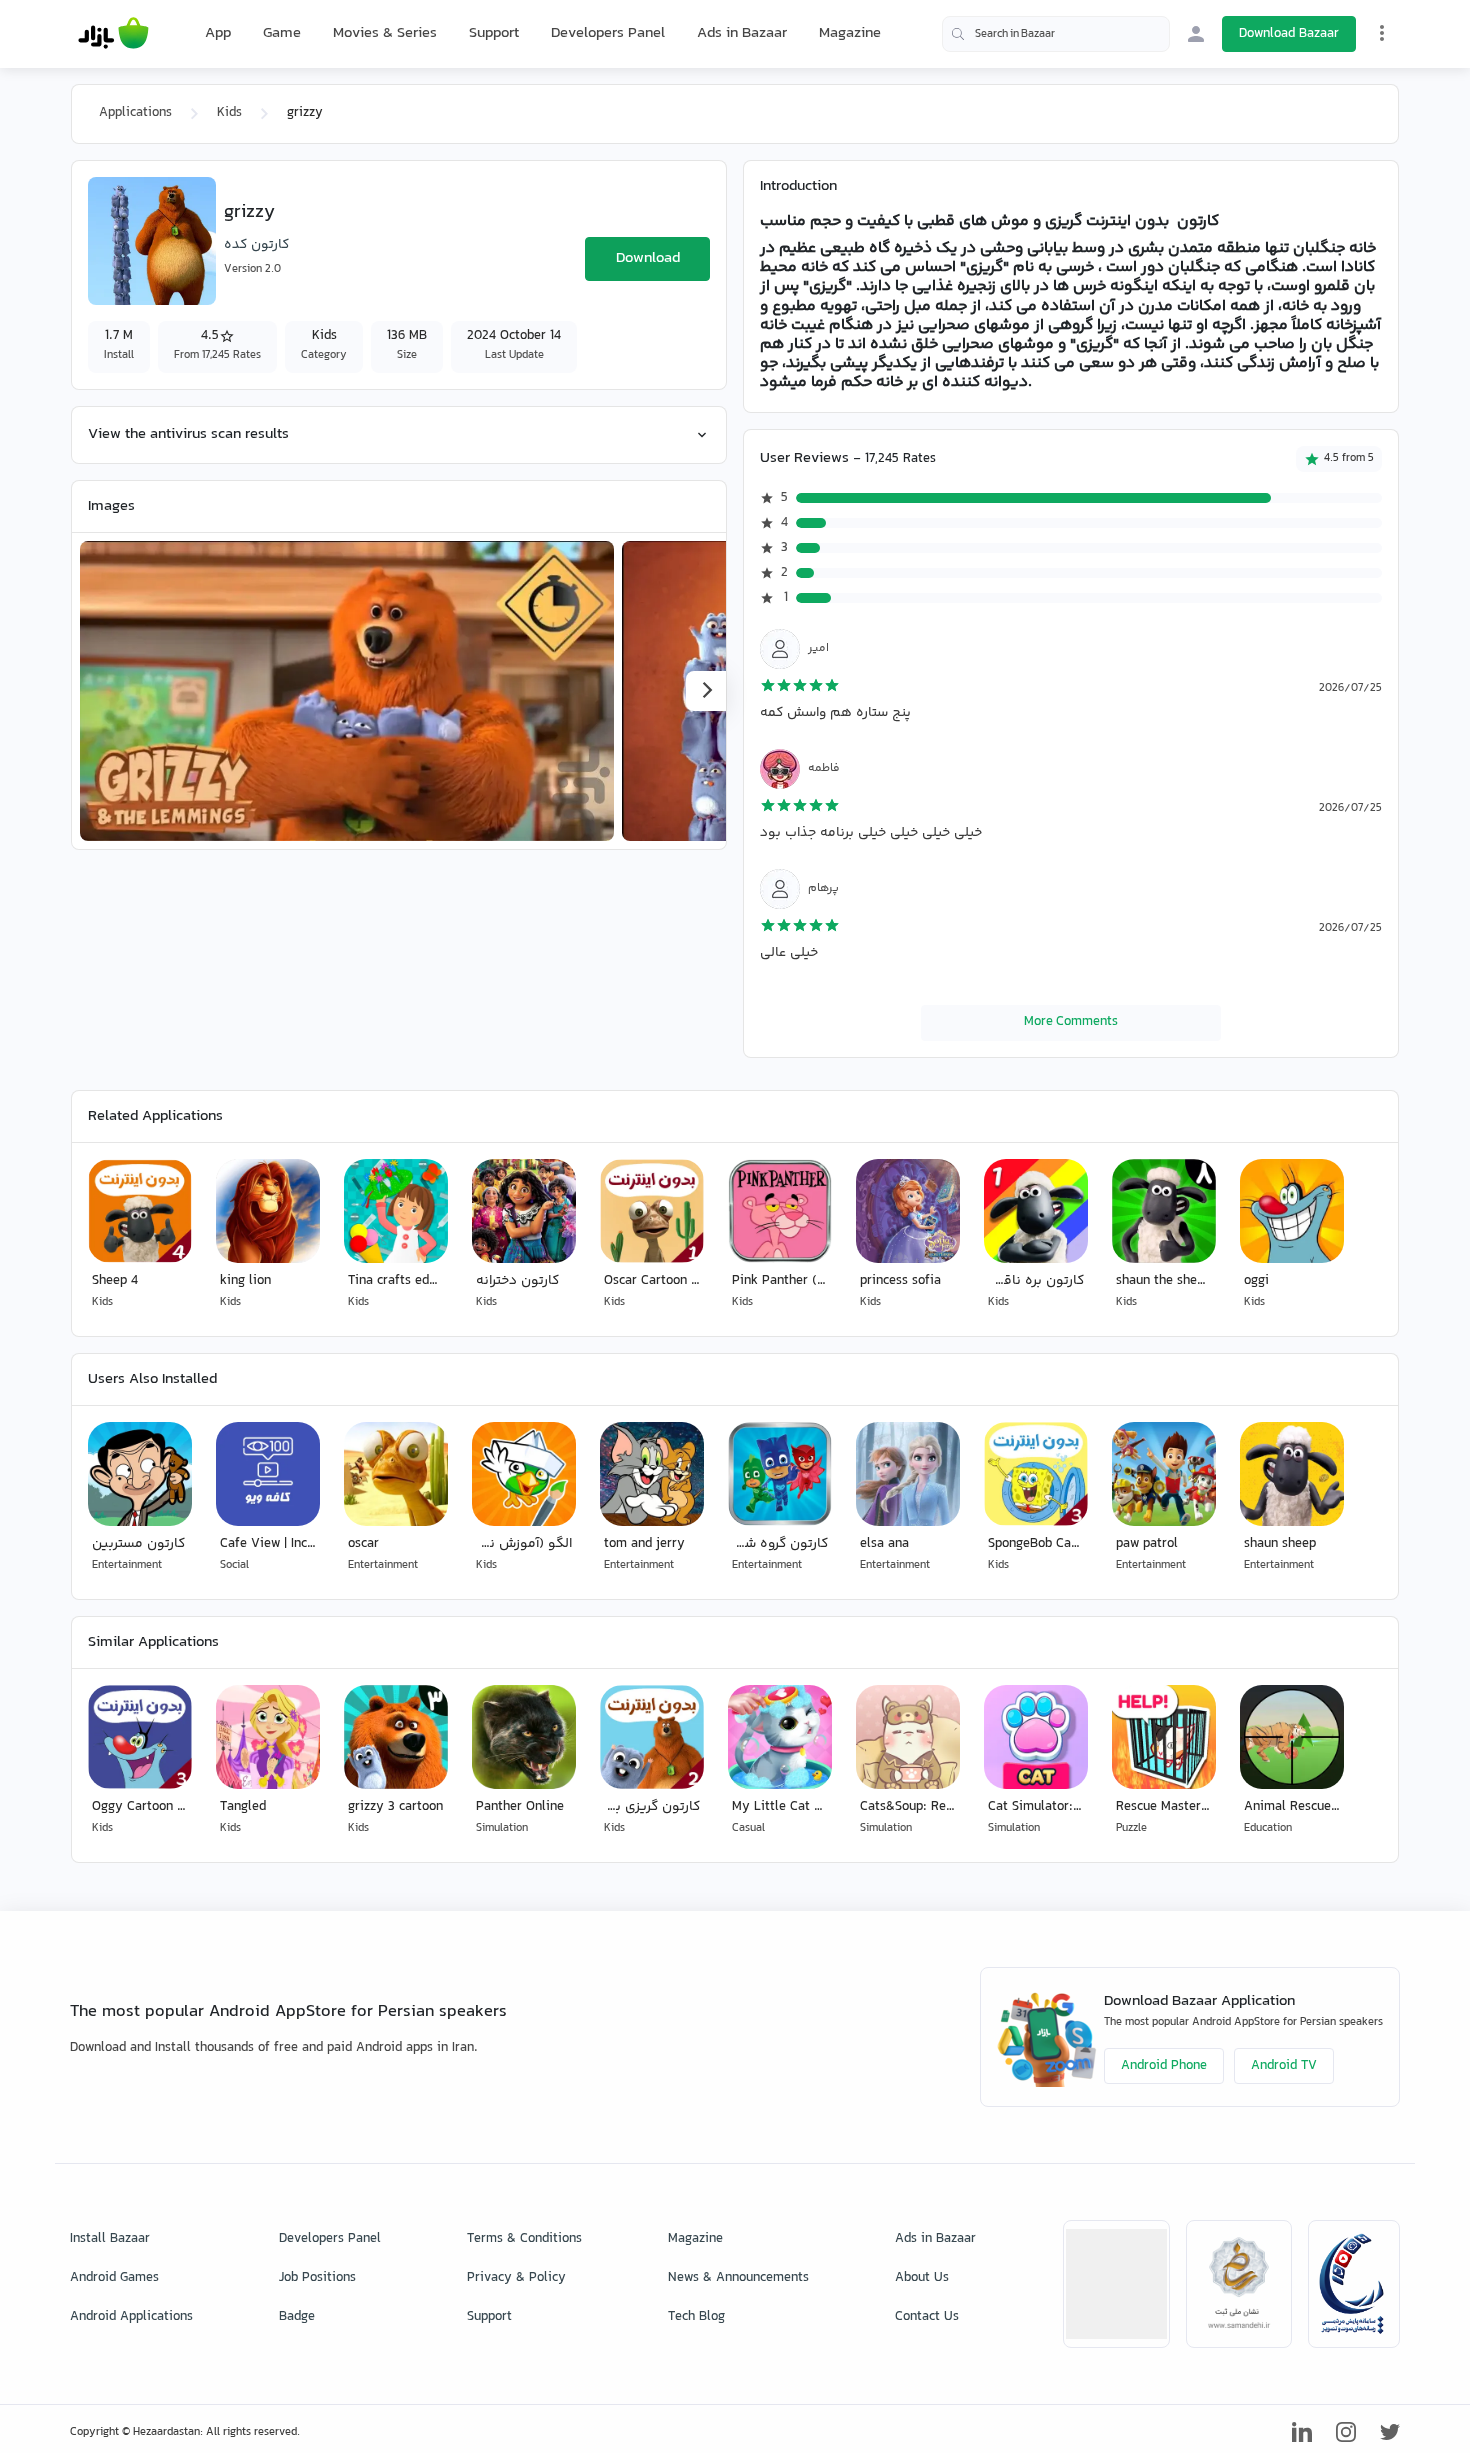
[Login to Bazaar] (1196, 34)
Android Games (114, 2278)
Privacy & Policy (516, 2278)
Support (494, 33)
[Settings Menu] (1382, 33)
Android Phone (1164, 2066)
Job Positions (317, 2278)
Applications (135, 113)
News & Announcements (738, 2278)
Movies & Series (385, 33)
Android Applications (131, 2317)
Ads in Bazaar (742, 33)
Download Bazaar (1289, 34)
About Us (922, 2278)
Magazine (850, 33)
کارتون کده (256, 245)
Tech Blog (696, 2317)
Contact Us (927, 2317)
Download (648, 258)
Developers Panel (608, 33)
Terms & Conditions (524, 2239)
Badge (297, 2317)
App (218, 34)
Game (282, 34)
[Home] (113, 34)
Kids (229, 113)
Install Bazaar (110, 2239)
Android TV (1284, 2066)
